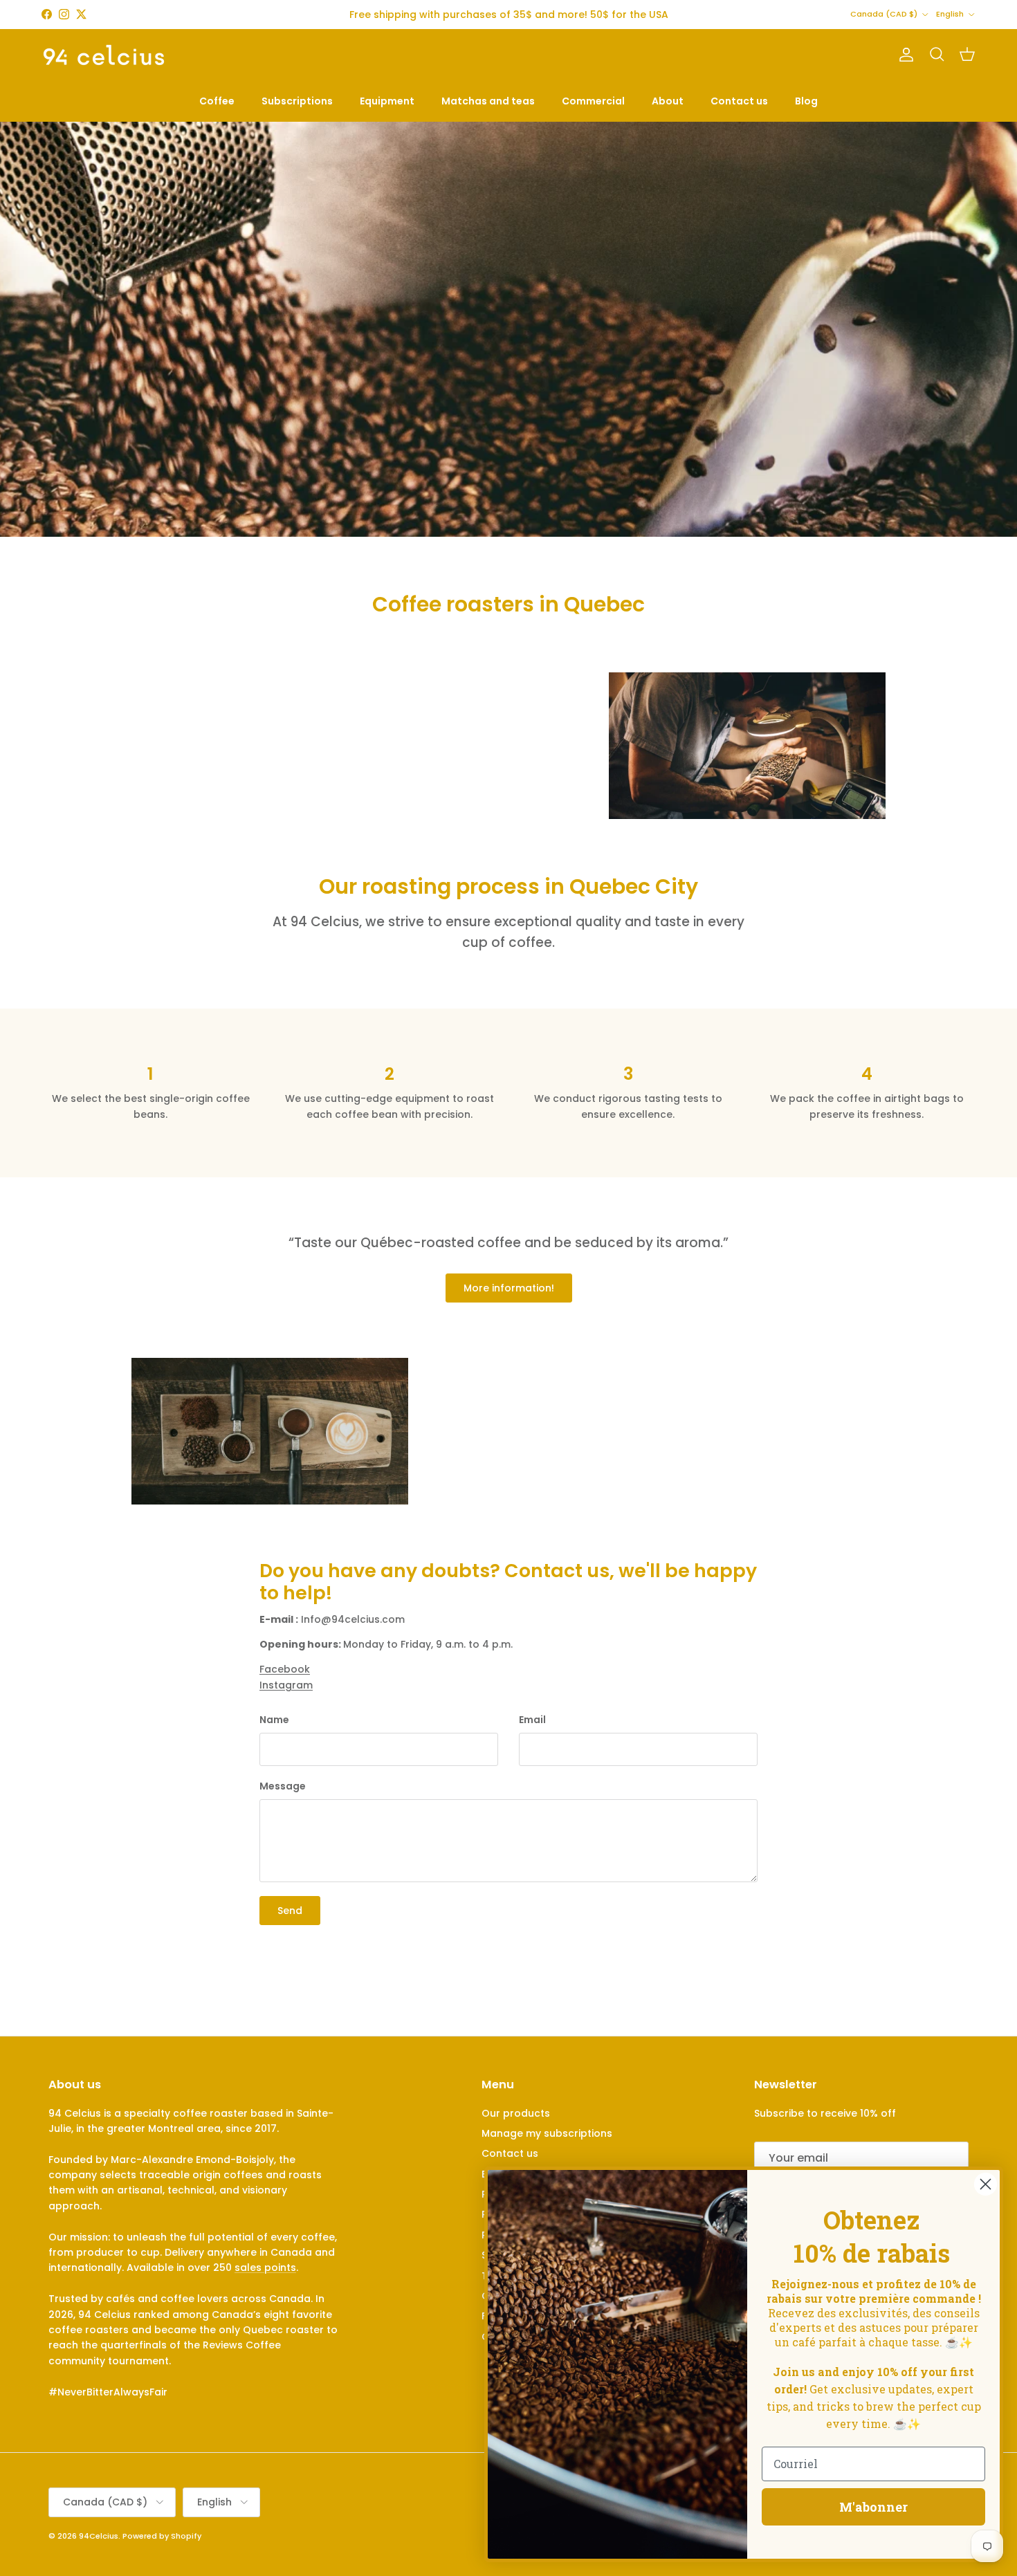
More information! (509, 1288)
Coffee (217, 101)
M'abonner (873, 2507)
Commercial (593, 101)
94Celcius (99, 2536)
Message (283, 1786)
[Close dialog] (986, 2184)
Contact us (739, 101)
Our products (516, 2113)
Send (290, 1911)
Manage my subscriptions (547, 2133)
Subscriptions (297, 101)
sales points (265, 2267)
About (668, 101)
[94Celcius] (104, 55)
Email (532, 1720)
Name (274, 1720)
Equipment (387, 101)
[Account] (904, 55)
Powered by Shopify (162, 2536)
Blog (806, 101)
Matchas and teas (488, 101)
